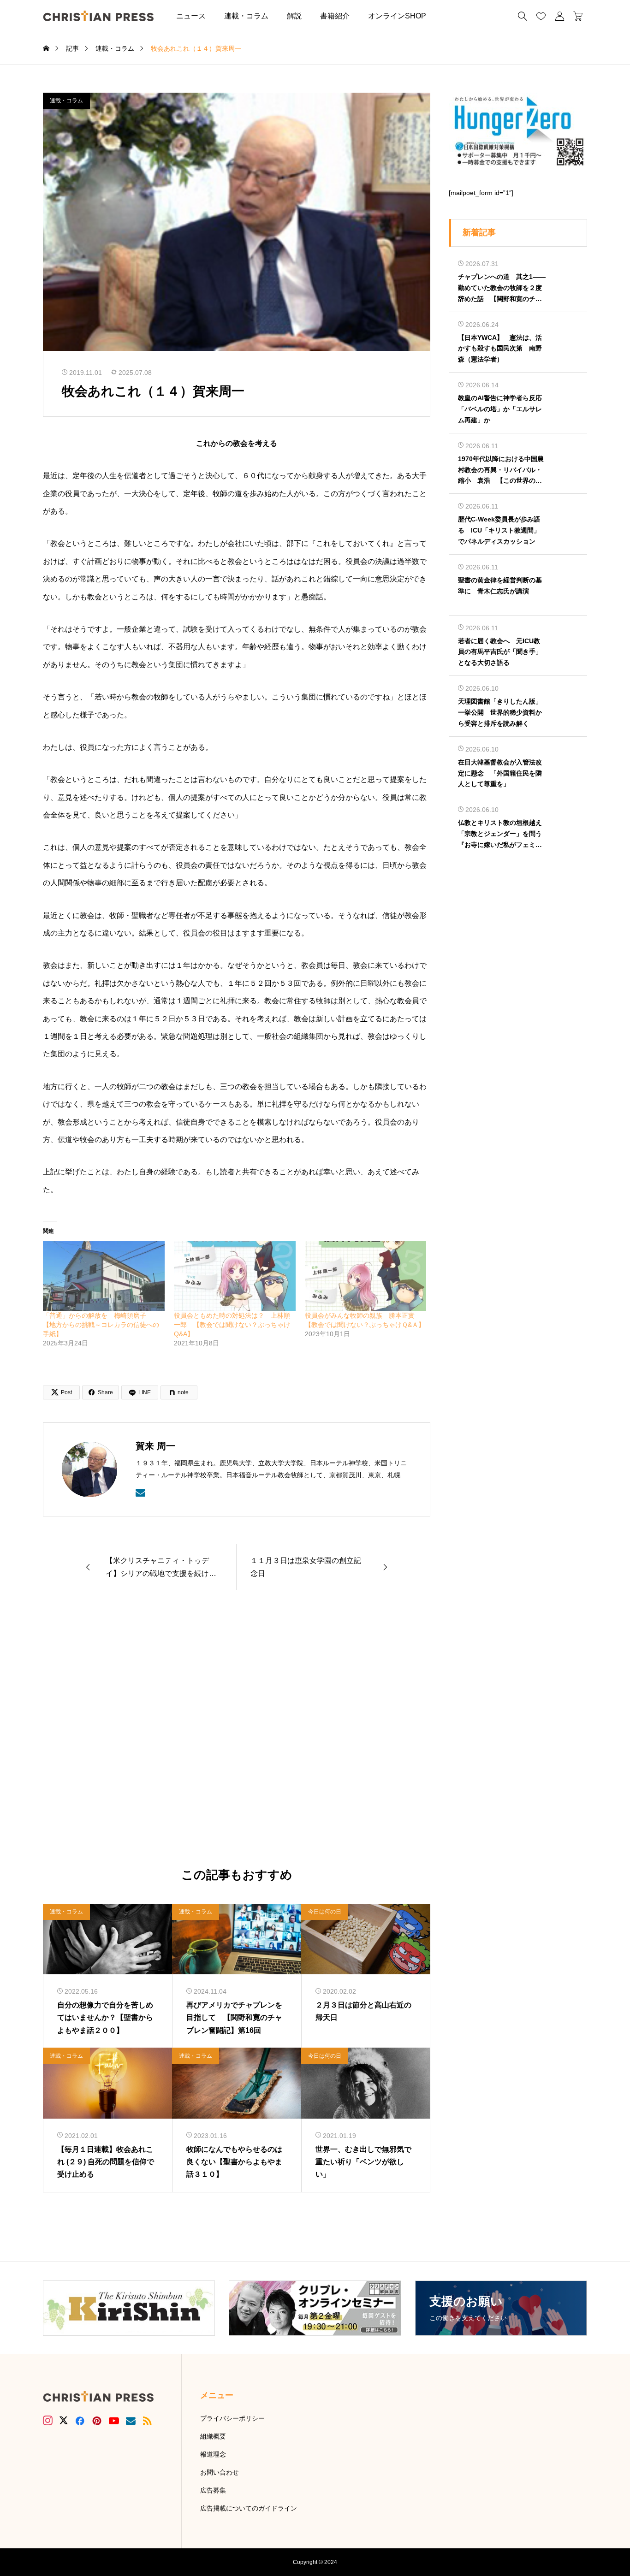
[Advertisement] (237, 1729)
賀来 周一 (155, 1446)
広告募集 (213, 2490)
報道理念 (213, 2454)
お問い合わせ (220, 2472)
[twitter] (64, 2421)
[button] (449, 16)
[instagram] (48, 2421)
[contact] (140, 1493)
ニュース (191, 16)
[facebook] (80, 2421)
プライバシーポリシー (232, 2418)
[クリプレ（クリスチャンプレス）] (98, 16)
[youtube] (114, 2421)
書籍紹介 (335, 16)
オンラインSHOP (397, 16)
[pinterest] (97, 2421)
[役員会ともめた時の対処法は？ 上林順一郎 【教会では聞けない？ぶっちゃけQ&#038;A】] (235, 1276)
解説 (294, 16)
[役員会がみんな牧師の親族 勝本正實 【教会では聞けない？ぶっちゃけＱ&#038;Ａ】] (366, 1276)
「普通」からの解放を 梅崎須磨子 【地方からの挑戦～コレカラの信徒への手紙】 (101, 1325)
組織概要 (213, 2436)
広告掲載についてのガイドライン (249, 2508)
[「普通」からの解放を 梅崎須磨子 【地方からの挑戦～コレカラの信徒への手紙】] (104, 1276)
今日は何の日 (325, 1912)
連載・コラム (246, 16)
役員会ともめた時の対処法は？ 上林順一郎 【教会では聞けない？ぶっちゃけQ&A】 (232, 1325)
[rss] (147, 2421)
